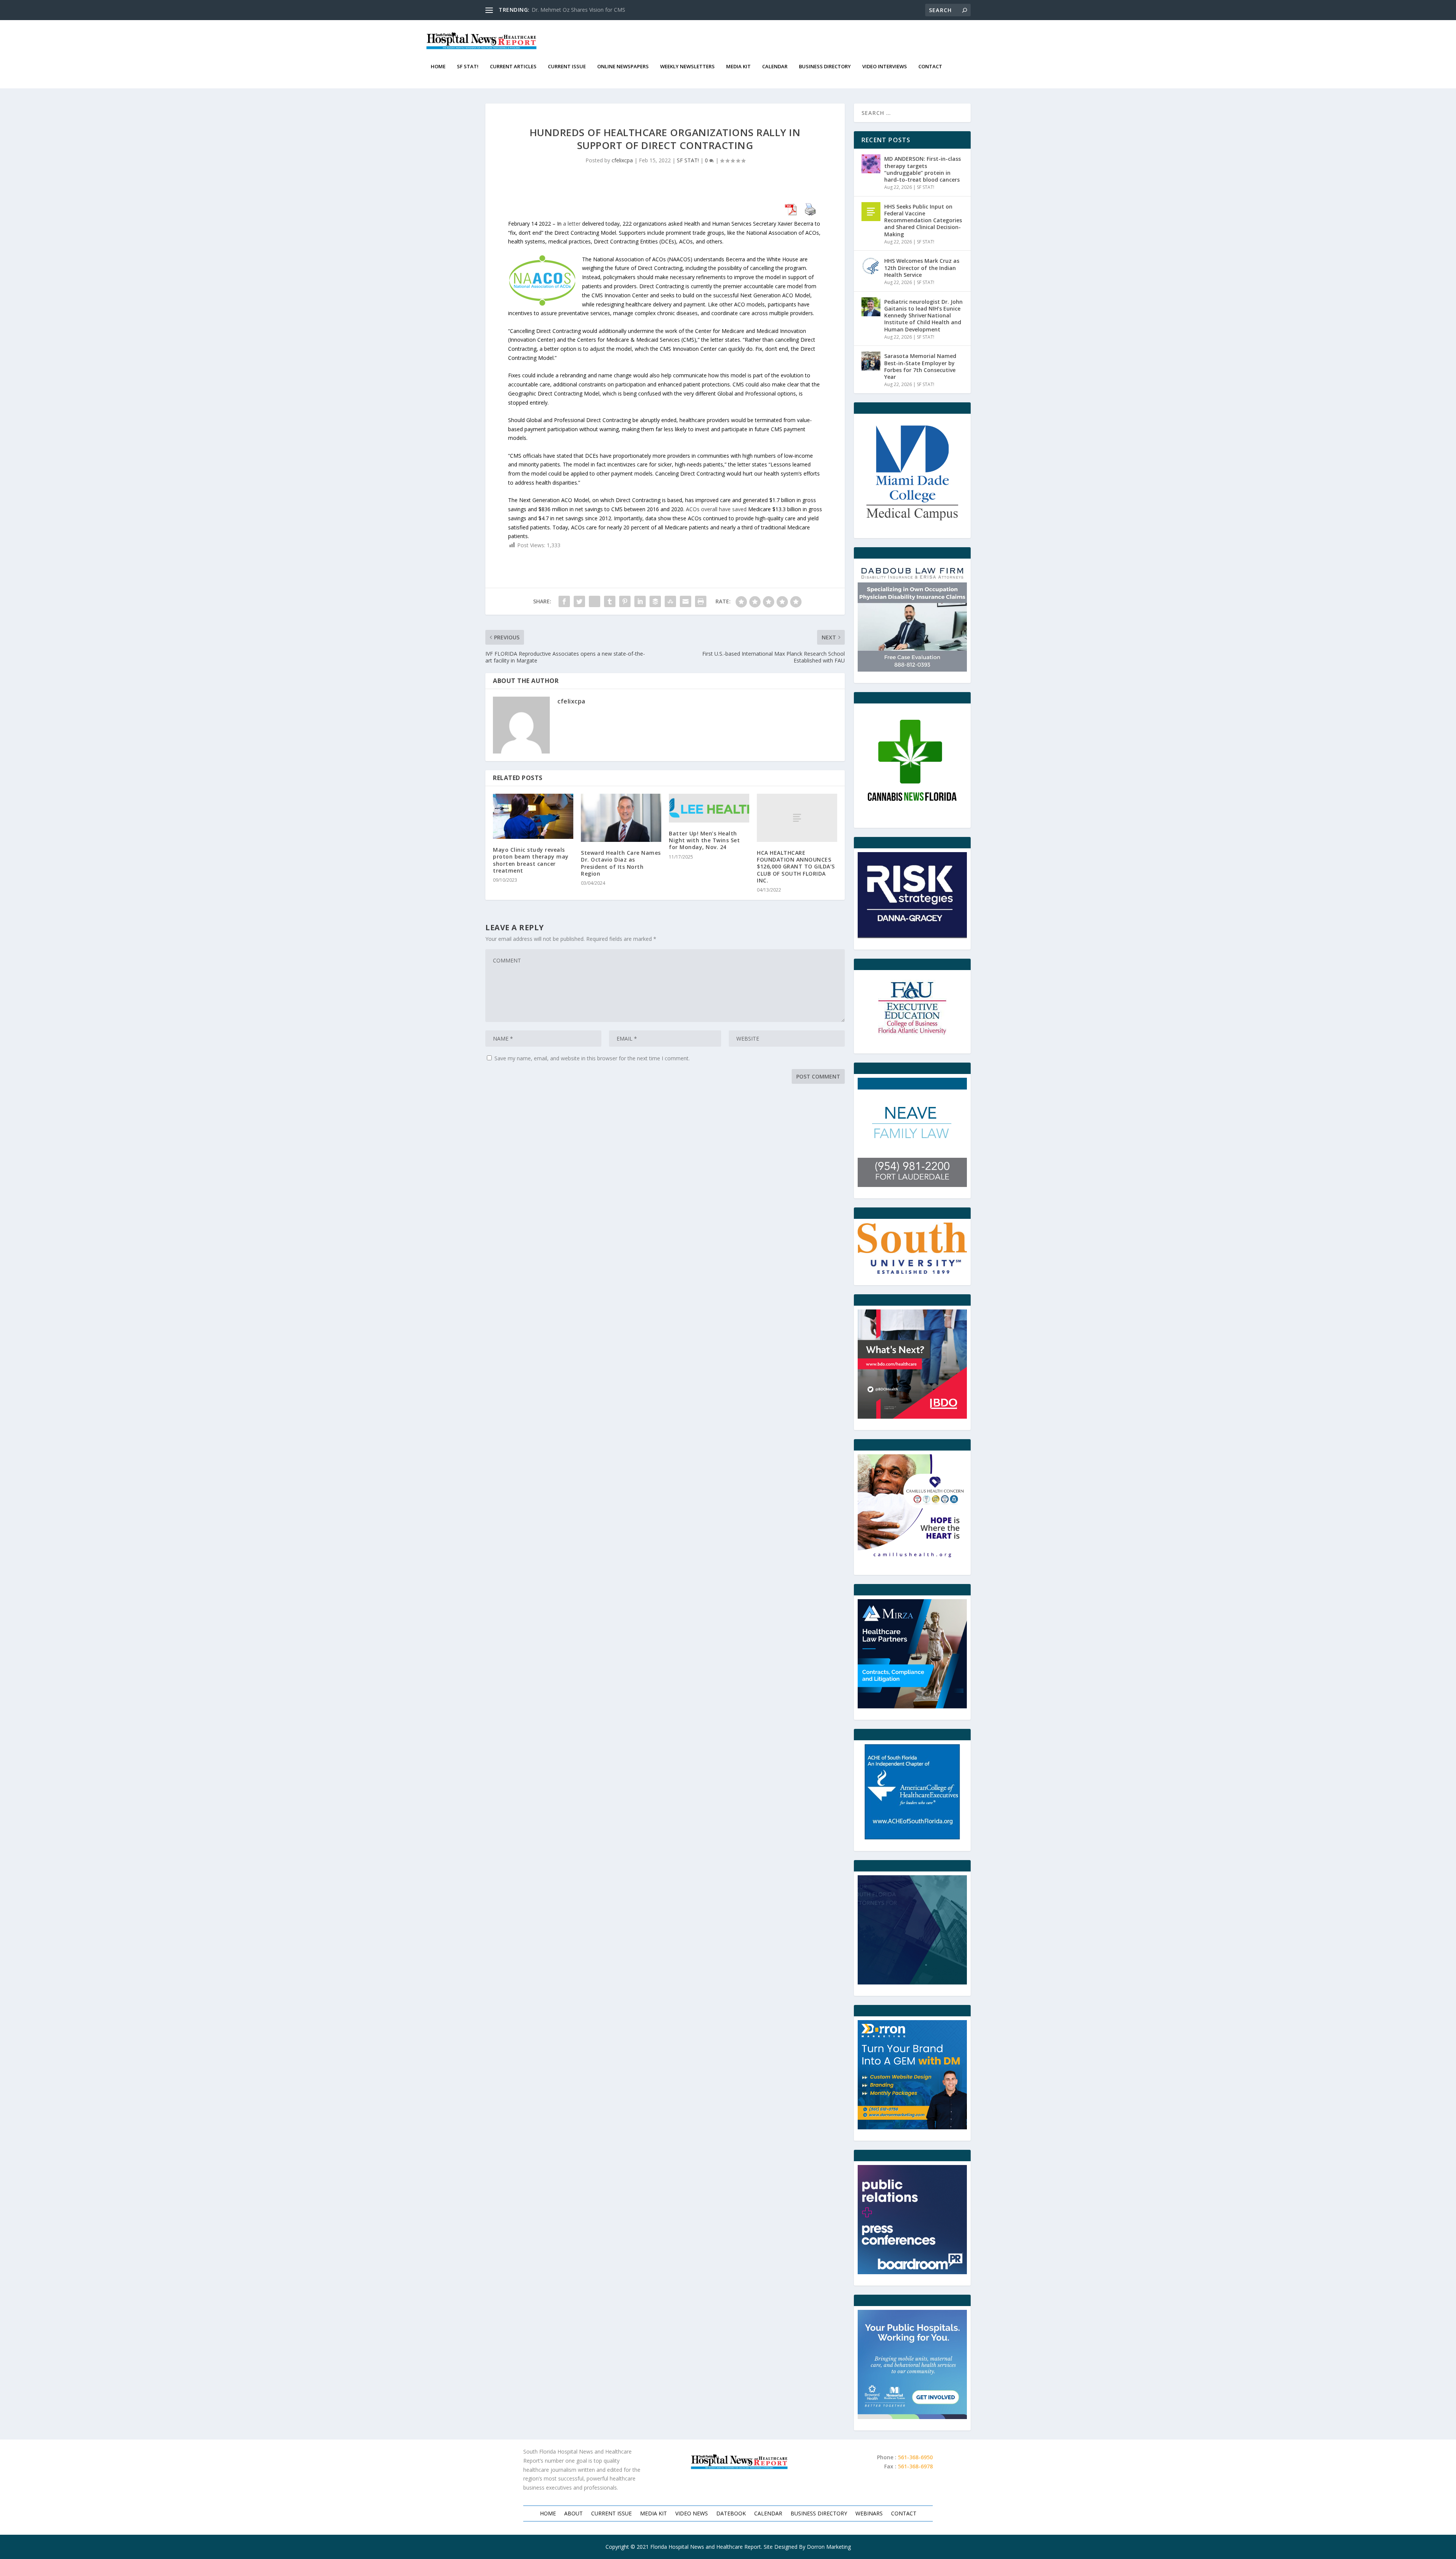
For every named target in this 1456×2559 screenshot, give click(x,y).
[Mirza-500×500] (912, 1654)
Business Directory (825, 67)
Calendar (775, 67)
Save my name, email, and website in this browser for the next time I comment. (592, 1058)
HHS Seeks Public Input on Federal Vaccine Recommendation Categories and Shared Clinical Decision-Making (923, 220)
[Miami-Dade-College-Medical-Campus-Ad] (912, 472)
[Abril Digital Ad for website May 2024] (912, 1930)
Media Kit (738, 67)
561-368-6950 (915, 2457)
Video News (692, 2514)
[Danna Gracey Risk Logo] (912, 895)
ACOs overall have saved (716, 509)
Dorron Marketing (829, 2547)
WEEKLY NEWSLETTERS (687, 67)
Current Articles (513, 67)
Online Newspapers (623, 67)
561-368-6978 (915, 2466)
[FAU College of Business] (912, 1008)
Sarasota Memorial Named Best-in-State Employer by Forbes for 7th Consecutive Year (920, 366)
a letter (572, 224)
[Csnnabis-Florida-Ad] (912, 762)
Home (438, 67)
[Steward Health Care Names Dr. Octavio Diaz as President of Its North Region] (621, 818)
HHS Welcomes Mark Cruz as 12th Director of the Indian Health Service (922, 268)
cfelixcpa (622, 160)
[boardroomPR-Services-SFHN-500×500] (912, 2220)
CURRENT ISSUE (567, 67)
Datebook (731, 2514)
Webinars (869, 2514)
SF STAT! (468, 67)
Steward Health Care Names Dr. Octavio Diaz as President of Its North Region (621, 863)
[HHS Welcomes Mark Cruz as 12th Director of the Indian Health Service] (871, 266)
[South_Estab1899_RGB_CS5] (912, 1248)
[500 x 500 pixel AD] (912, 617)
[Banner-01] (912, 2075)
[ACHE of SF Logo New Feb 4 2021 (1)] (912, 1792)
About (573, 2514)
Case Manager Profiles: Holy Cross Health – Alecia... (595, 10)
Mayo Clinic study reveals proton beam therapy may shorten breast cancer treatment (531, 860)
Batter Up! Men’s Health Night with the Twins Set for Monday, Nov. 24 (704, 840)
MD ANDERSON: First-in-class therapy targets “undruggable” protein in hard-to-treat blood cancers (923, 169)
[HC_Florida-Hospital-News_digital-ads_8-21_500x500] (912, 1364)
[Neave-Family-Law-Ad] (912, 1132)
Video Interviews (885, 67)
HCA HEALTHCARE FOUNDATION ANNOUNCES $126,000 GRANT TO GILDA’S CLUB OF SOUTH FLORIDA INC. (796, 867)
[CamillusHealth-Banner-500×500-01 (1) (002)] (912, 1509)
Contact (930, 67)
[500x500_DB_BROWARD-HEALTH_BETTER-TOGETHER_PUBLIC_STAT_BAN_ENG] (912, 2364)
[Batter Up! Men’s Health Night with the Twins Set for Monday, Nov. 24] (709, 808)
